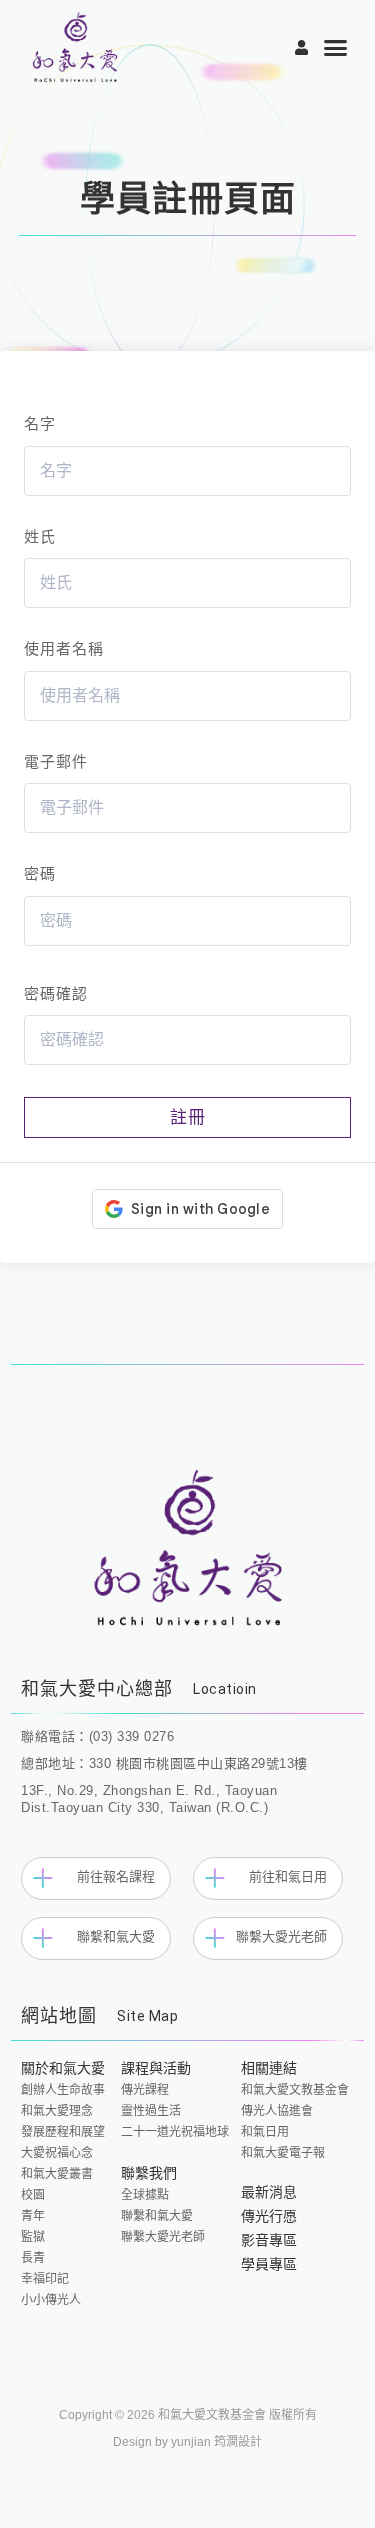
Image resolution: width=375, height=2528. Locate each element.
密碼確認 (56, 993)
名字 (40, 423)
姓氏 (40, 536)
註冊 (188, 1117)
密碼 (40, 873)
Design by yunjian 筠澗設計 (187, 2442)
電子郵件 (56, 761)
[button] (336, 47)
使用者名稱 (64, 648)
